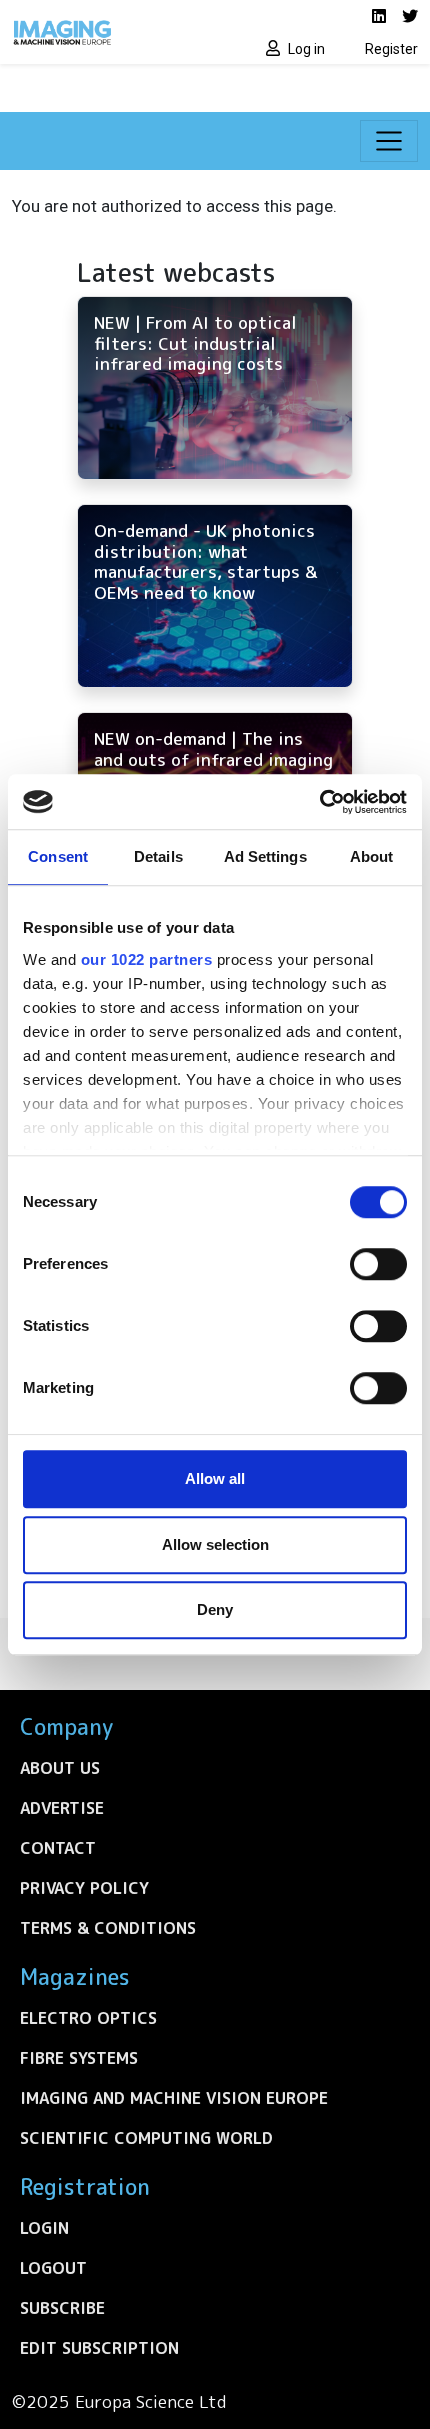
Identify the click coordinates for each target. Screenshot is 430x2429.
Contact (58, 1848)
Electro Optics (88, 2018)
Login (44, 2228)
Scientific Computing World (146, 2138)
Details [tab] (158, 856)
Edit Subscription (99, 2348)
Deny (215, 1609)
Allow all (215, 1478)
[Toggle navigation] (389, 141)
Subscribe (62, 2308)
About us (60, 1768)
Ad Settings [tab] (265, 856)
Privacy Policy (84, 1888)
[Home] (107, 32)
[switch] (378, 1264)
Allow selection (215, 1544)
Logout (53, 2268)
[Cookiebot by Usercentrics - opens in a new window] (319, 802)
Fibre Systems (79, 2058)
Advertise (62, 1808)
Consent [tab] (58, 856)
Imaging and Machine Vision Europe (174, 2098)
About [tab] (372, 856)
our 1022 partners (147, 959)
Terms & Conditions (108, 1928)
